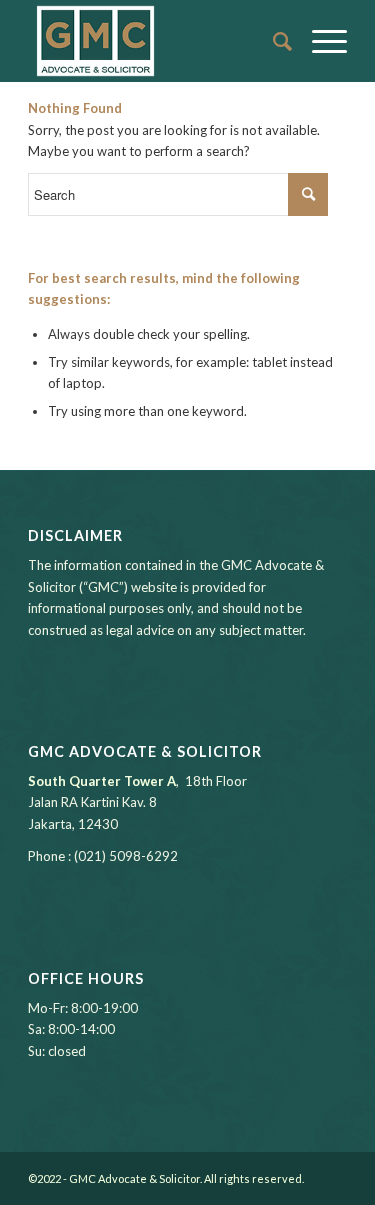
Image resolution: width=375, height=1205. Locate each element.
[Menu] (319, 41)
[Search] (272, 41)
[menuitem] (272, 41)
